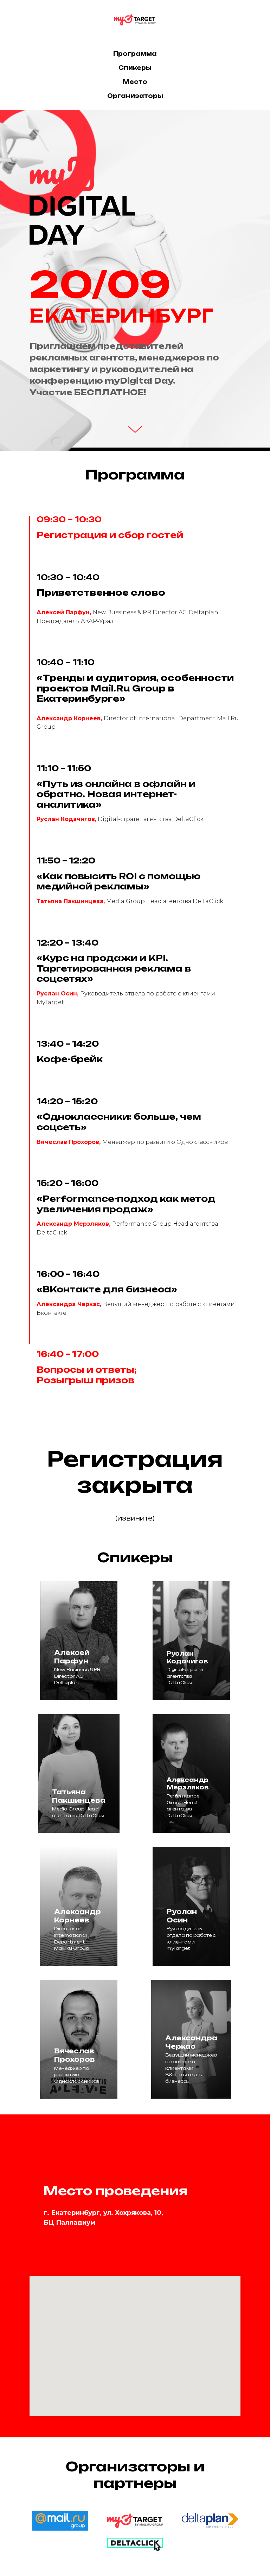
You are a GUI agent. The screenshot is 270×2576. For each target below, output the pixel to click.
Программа (135, 54)
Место (135, 82)
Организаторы (135, 96)
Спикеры (135, 68)
